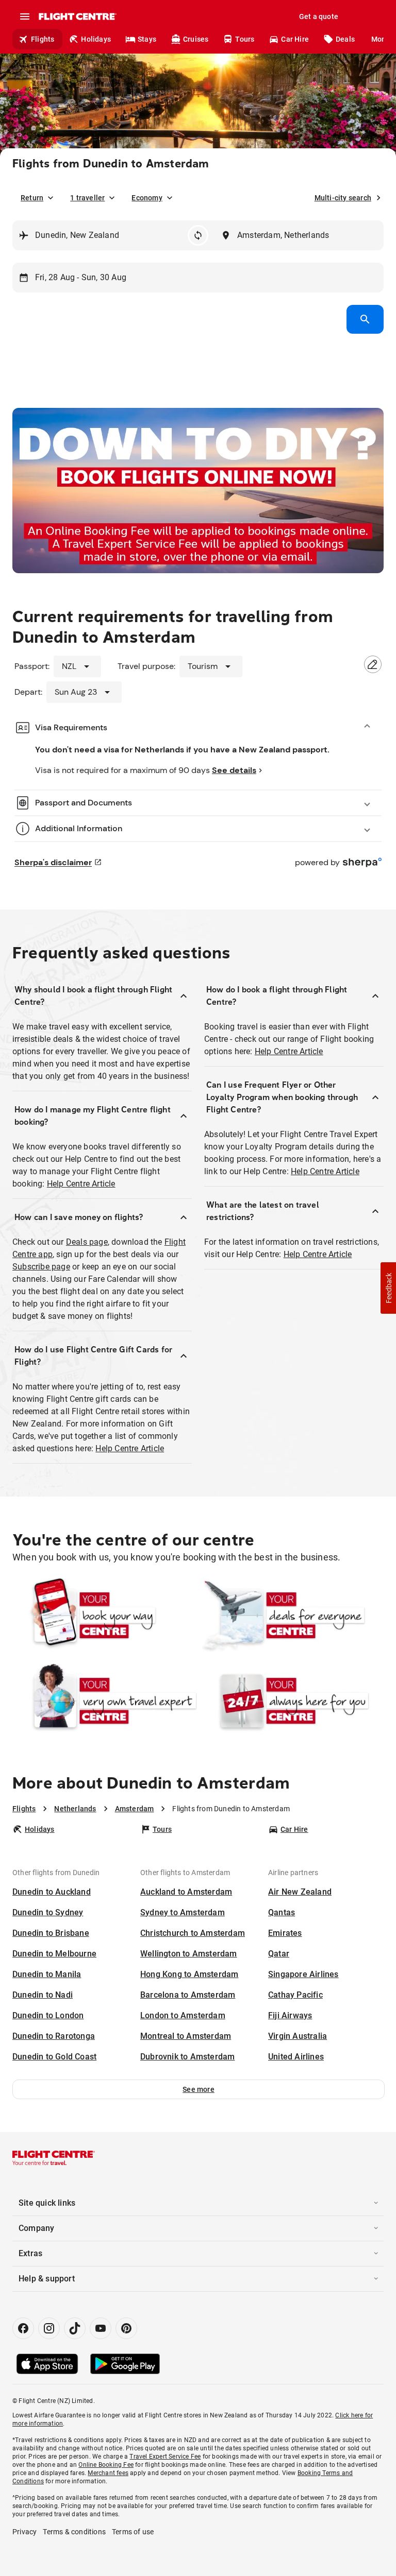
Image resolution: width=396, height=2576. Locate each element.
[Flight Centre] (77, 16)
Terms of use (133, 2532)
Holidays (96, 39)
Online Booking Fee (106, 2465)
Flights (43, 39)
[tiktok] (75, 2328)
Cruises (196, 39)
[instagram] (49, 2328)
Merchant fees (108, 2473)
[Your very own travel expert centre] (105, 1701)
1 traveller (87, 198)
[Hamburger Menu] (25, 16)
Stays (147, 39)
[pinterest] (126, 2328)
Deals (345, 39)
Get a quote (319, 16)
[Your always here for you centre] (291, 1701)
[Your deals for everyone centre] (291, 1616)
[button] (199, 2089)
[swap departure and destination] (198, 235)
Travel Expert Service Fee (165, 2457)
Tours (245, 39)
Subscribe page (41, 1267)
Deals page (87, 1242)
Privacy (24, 2532)
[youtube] (101, 2328)
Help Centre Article (81, 1184)
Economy (147, 198)
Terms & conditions (74, 2532)
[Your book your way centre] (105, 1616)
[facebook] (23, 2328)
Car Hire (295, 39)
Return (32, 198)
